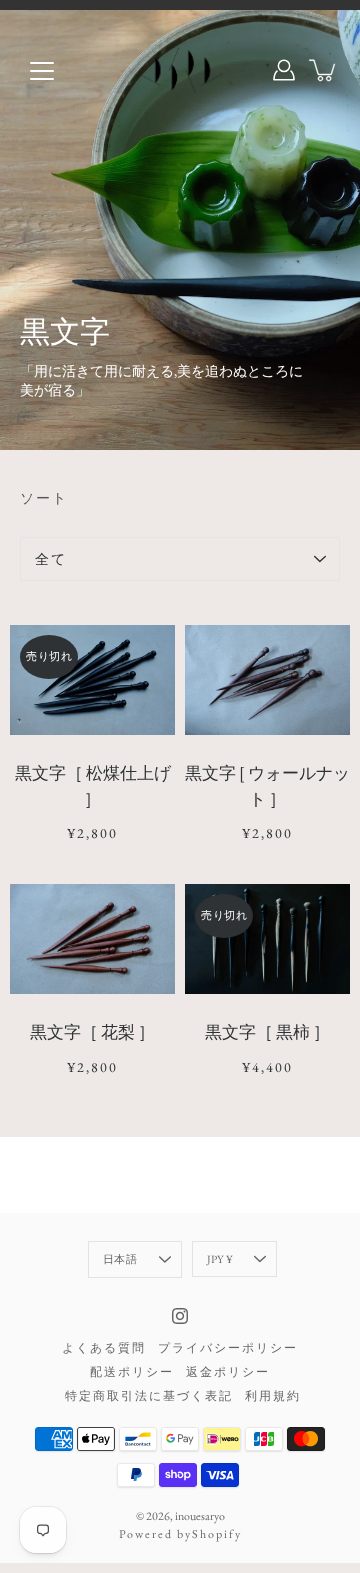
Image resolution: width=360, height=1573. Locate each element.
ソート (44, 498)
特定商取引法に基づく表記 (149, 1396)
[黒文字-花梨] (92, 939)
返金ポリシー (228, 1372)
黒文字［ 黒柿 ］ (267, 1032)
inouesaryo (200, 1516)
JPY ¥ (219, 1259)
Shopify (217, 1534)
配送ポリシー (132, 1372)
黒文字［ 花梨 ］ (92, 1032)
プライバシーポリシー (228, 1348)
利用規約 (273, 1396)
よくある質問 (104, 1348)
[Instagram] (180, 1316)
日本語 (120, 1259)
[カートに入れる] (324, 70)
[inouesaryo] (180, 70)
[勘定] (284, 70)
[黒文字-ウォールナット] (267, 680)
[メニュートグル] (42, 71)
